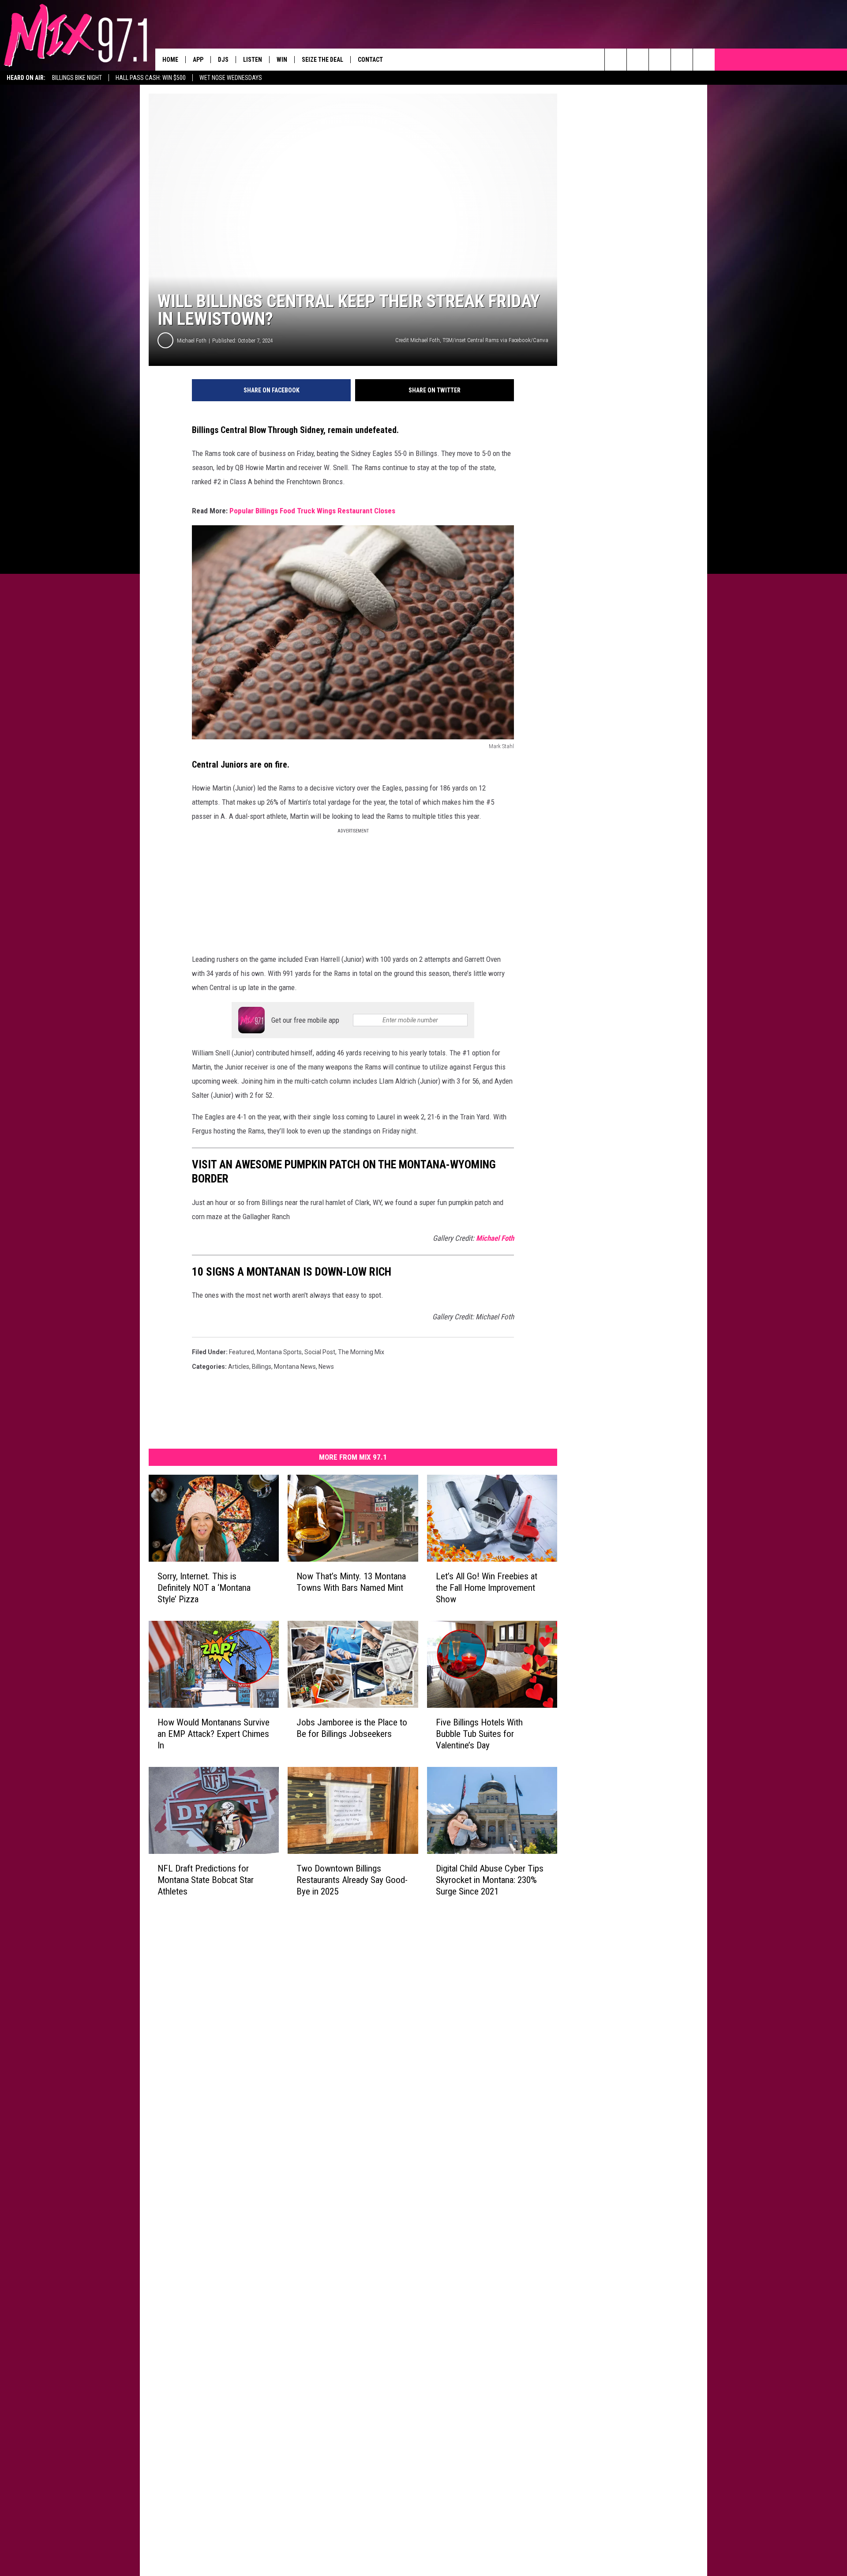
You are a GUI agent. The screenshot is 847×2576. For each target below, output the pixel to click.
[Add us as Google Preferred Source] (638, 60)
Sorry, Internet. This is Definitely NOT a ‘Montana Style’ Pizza (204, 1588)
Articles (239, 1367)
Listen (253, 60)
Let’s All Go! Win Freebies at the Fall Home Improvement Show (487, 1588)
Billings (262, 1367)
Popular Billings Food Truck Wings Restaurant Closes (312, 511)
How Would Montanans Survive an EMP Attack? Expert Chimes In (214, 1734)
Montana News (295, 1367)
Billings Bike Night (77, 78)
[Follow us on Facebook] (660, 60)
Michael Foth (192, 341)
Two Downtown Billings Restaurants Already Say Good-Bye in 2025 (352, 1880)
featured (242, 1352)
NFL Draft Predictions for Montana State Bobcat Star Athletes (206, 1880)
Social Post (320, 1352)
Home (170, 60)
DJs (223, 60)
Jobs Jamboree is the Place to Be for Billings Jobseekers (352, 1728)
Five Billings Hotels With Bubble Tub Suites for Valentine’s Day (479, 1734)
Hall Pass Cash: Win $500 (151, 78)
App (198, 60)
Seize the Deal (322, 60)
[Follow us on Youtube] (704, 60)
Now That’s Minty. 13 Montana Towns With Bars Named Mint (351, 1582)
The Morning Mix (361, 1352)
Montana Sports (279, 1352)
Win (282, 60)
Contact (370, 60)
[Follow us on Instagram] (682, 60)
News (326, 1367)
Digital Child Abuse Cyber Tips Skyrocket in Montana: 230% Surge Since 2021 (490, 1880)
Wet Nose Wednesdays (231, 78)
